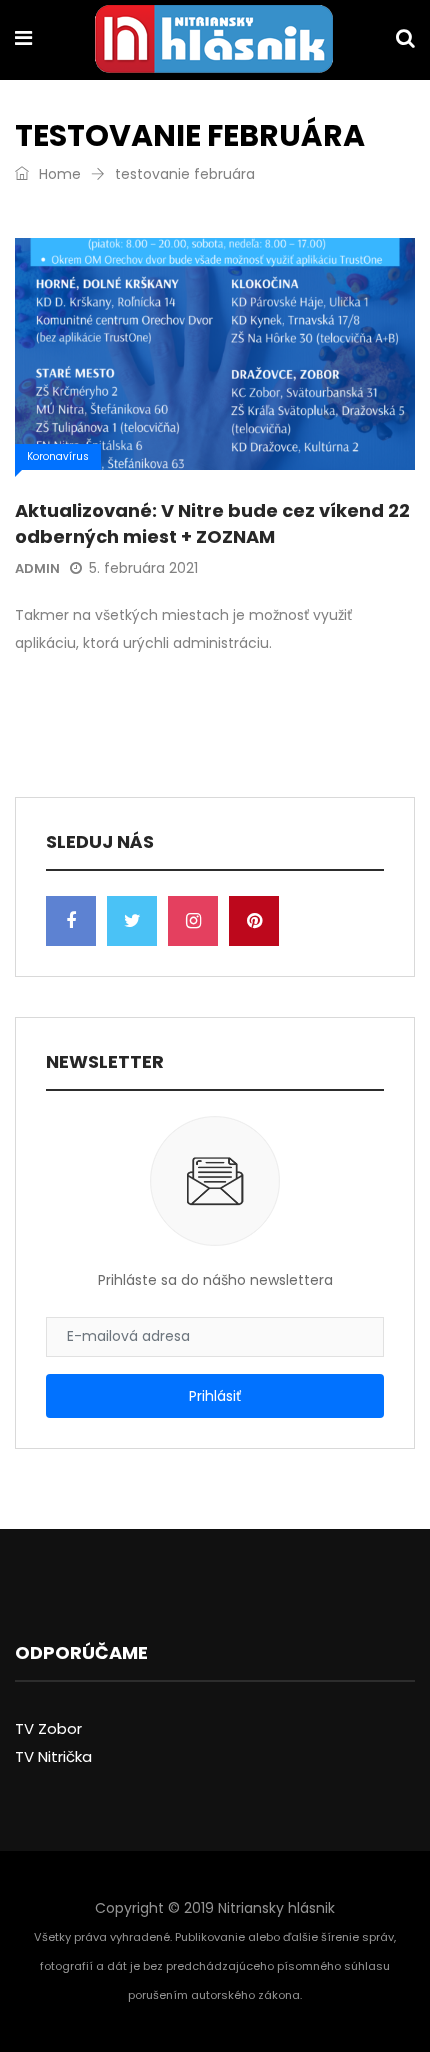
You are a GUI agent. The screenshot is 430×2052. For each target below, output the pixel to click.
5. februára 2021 (143, 568)
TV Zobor (48, 1728)
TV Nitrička (53, 1756)
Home (58, 174)
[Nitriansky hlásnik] (214, 41)
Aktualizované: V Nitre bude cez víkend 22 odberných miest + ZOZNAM (212, 523)
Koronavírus (58, 456)
